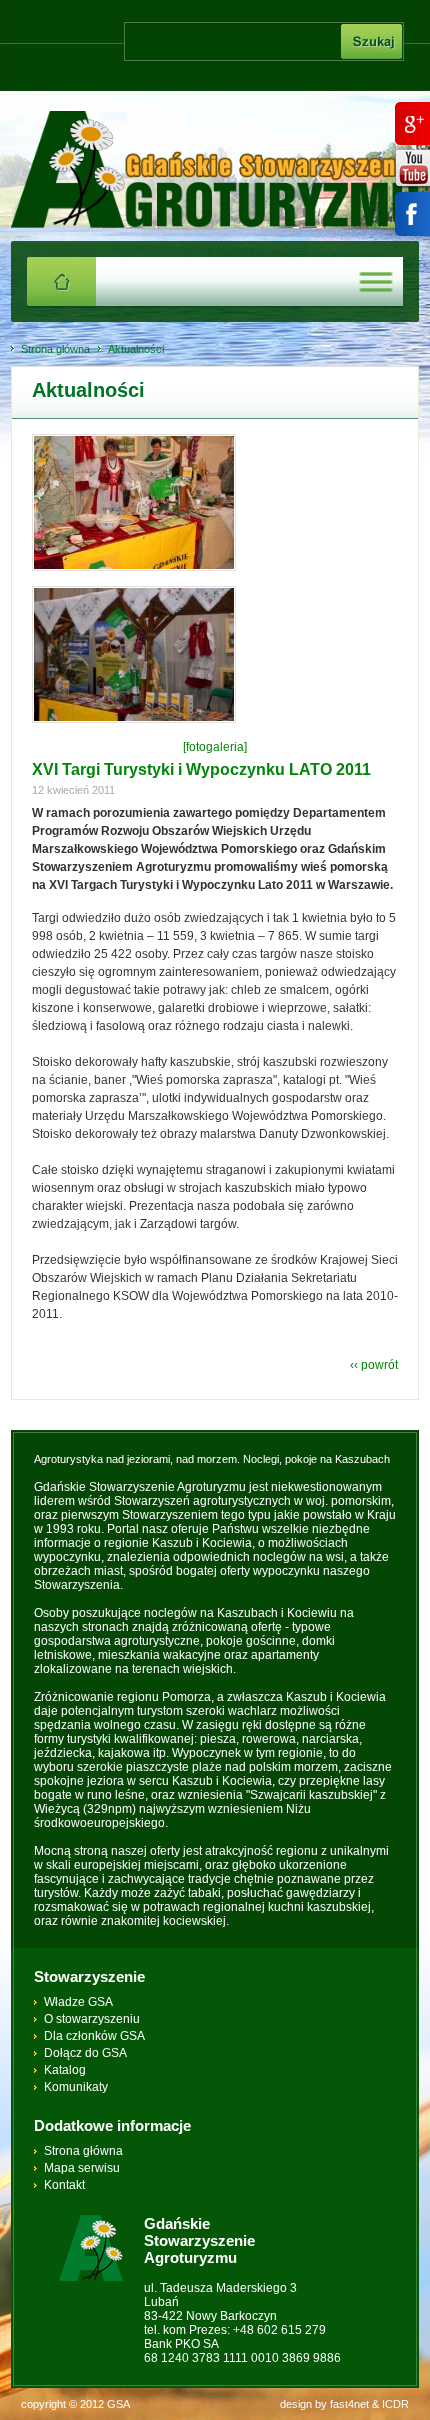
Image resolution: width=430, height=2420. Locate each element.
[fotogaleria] (215, 747)
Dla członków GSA (94, 2036)
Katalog (65, 2070)
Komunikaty (76, 2087)
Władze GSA (78, 2002)
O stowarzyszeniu (92, 2019)
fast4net (349, 2404)
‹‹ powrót (374, 1365)
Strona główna (55, 349)
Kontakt (64, 2185)
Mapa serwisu (82, 2168)
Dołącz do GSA (85, 2053)
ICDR (395, 2404)
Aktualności (136, 349)
